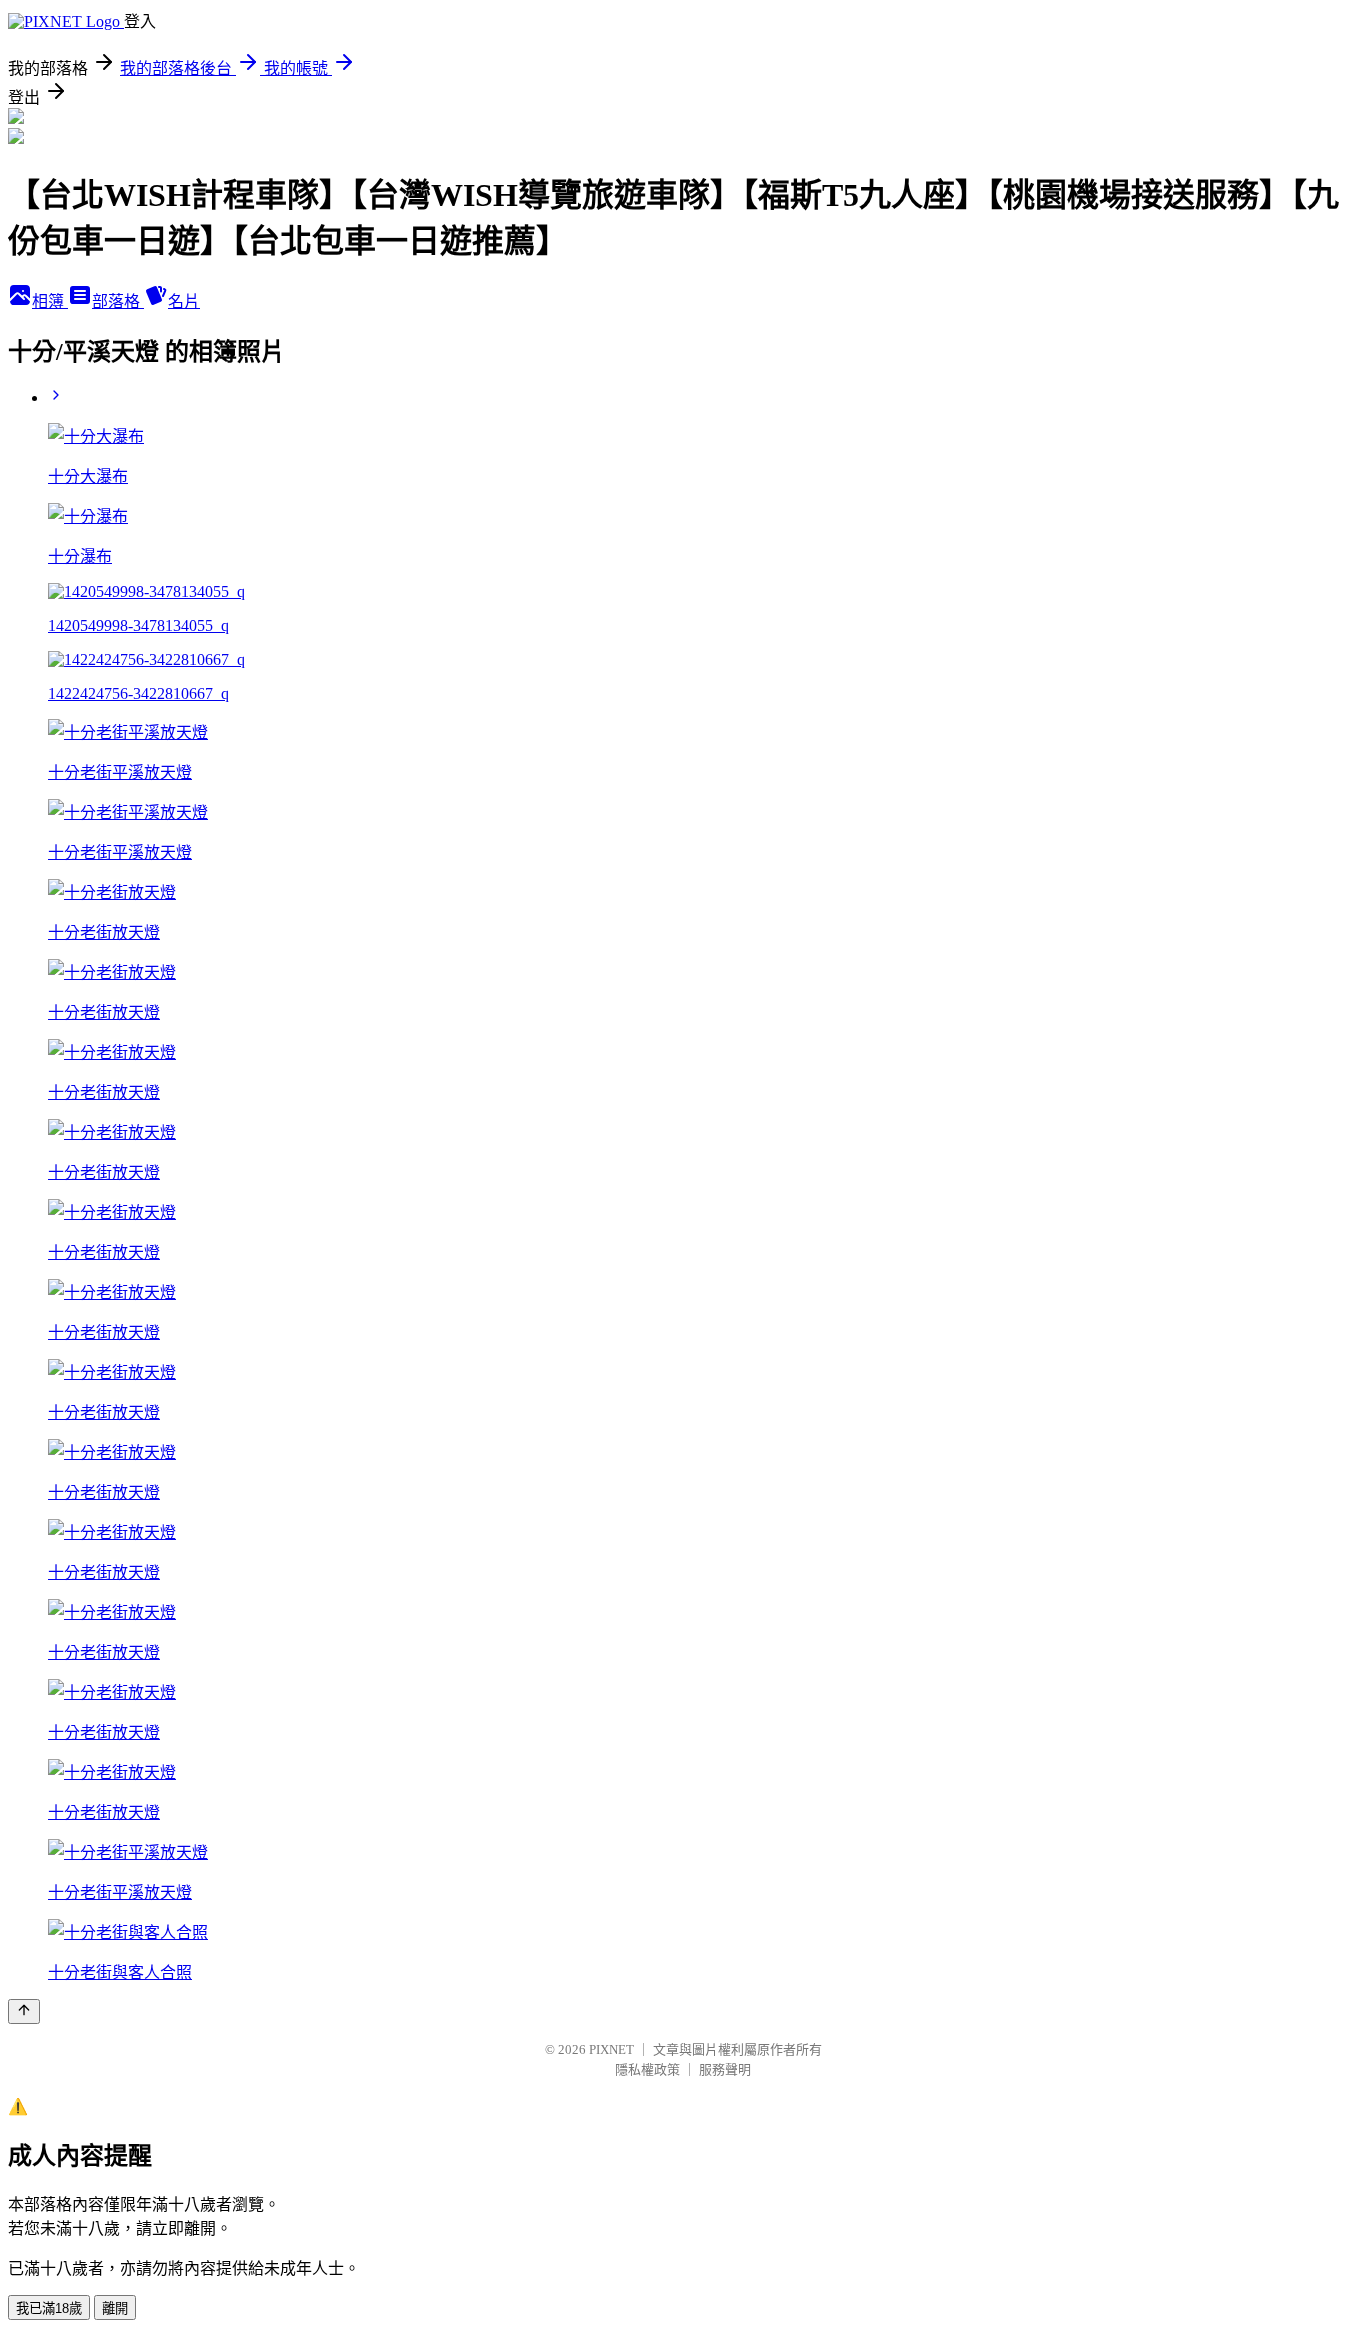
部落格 (118, 301)
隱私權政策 (647, 2069)
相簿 (50, 301)
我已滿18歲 (49, 2308)
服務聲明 (725, 2069)
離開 (115, 2308)
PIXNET (611, 2049)
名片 (184, 301)
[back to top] (24, 2011)
